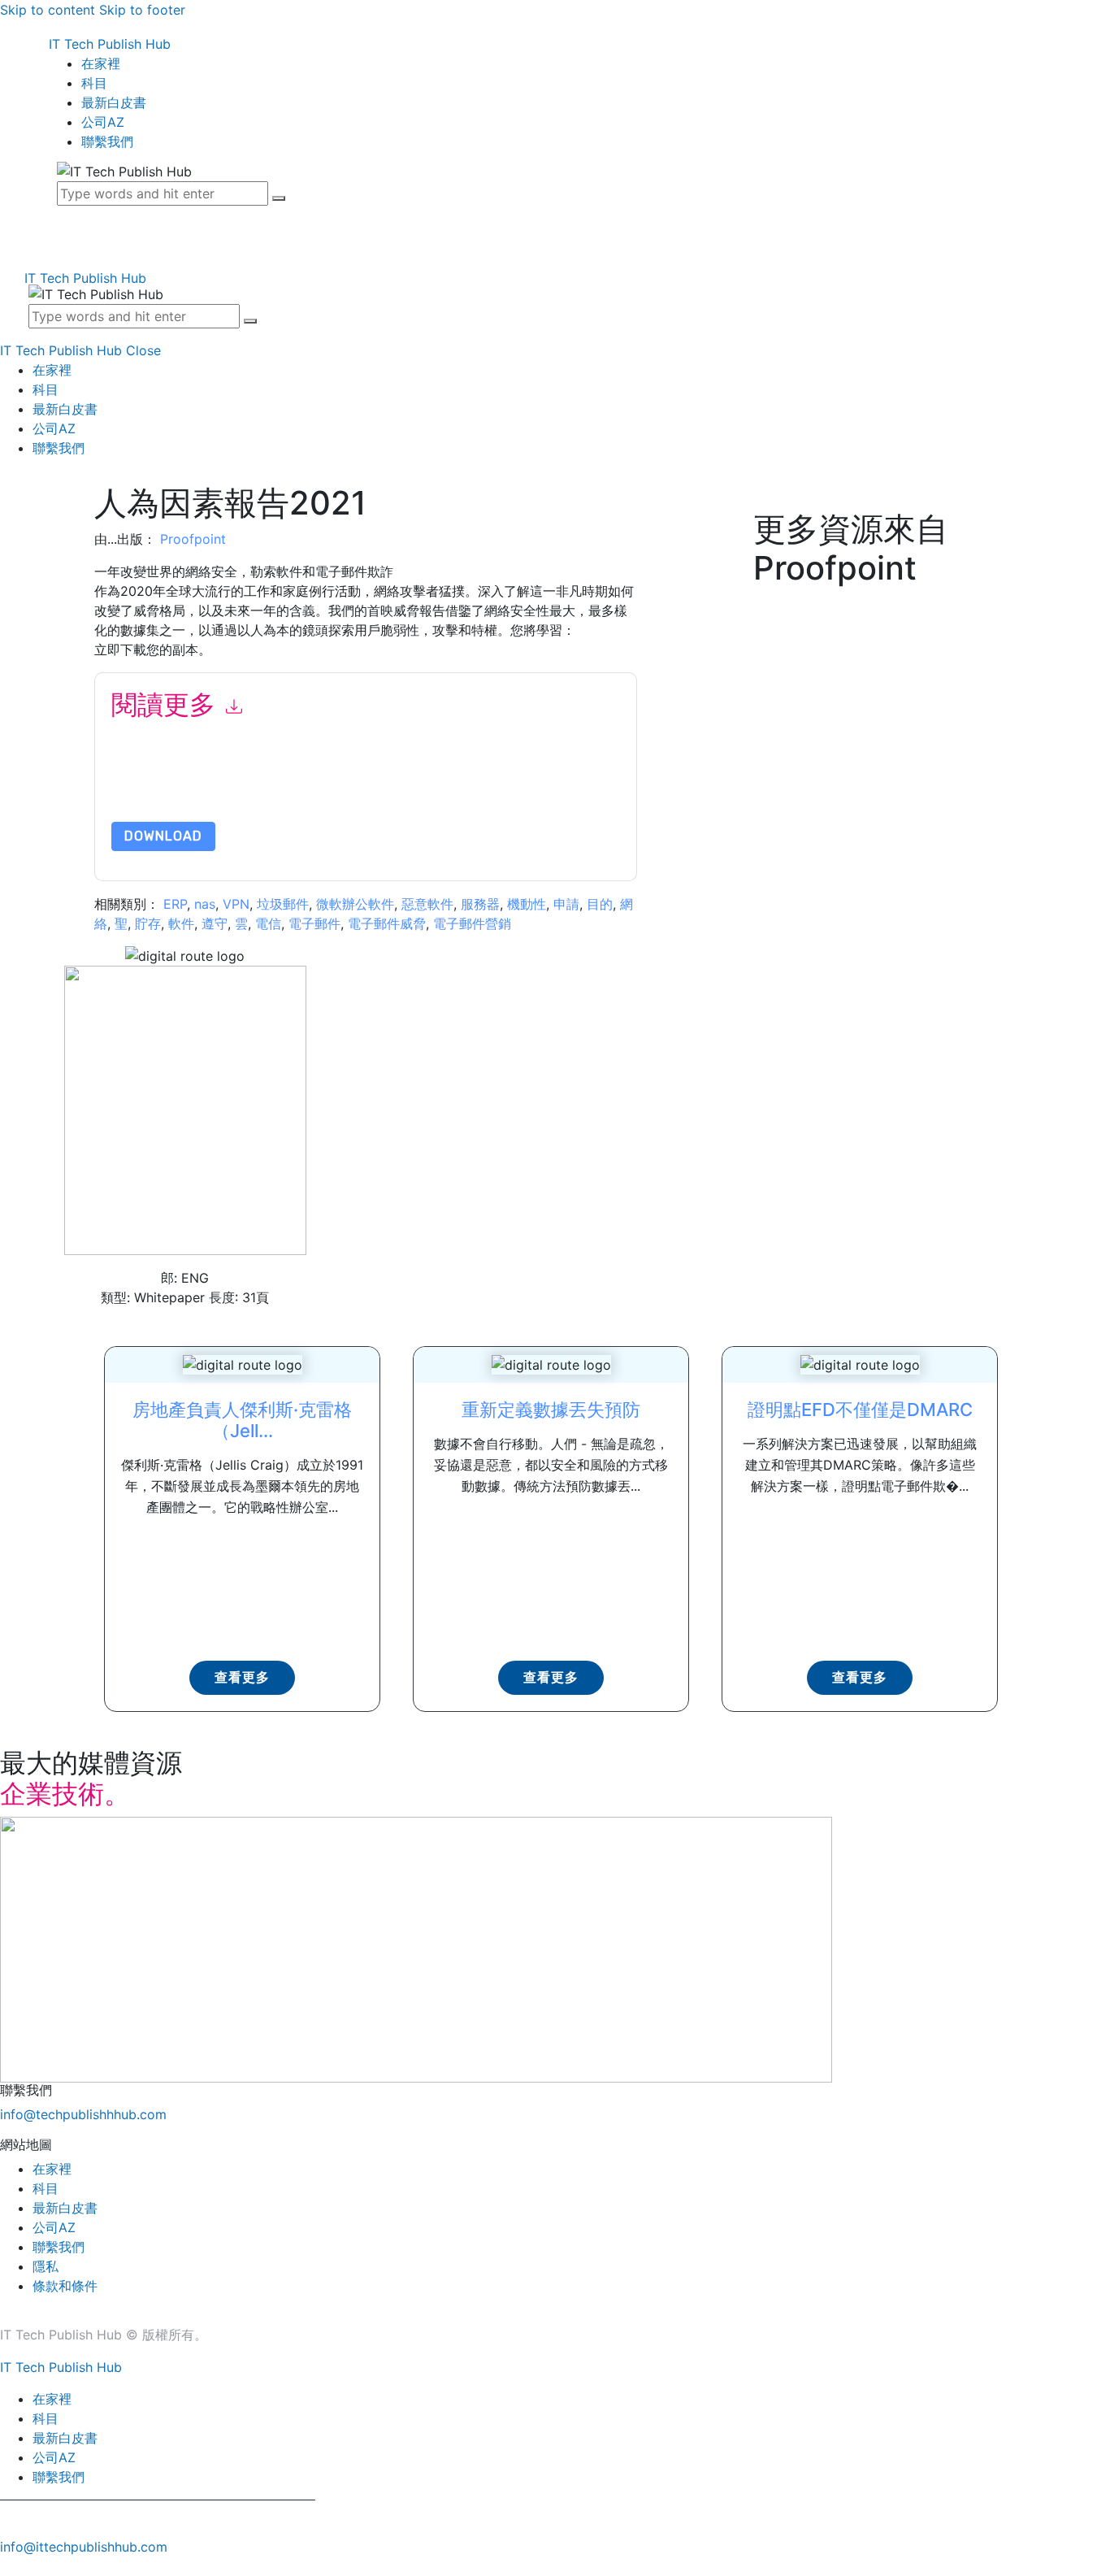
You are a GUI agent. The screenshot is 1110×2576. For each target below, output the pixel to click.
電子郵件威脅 (387, 923)
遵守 (215, 923)
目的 (600, 904)
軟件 (181, 923)
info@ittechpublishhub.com (84, 2547)
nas (205, 904)
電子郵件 (314, 923)
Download (163, 836)
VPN (236, 904)
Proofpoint (193, 539)
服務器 (480, 904)
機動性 (527, 904)
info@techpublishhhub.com (83, 2114)
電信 (268, 923)
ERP (175, 904)
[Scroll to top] (9, 2566)
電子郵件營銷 (472, 923)
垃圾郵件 (283, 904)
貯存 (148, 923)
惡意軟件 (427, 904)
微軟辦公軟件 (355, 904)
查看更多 (242, 1677)
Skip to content (48, 10)
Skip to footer (142, 10)
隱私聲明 (480, 783)
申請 (566, 904)
